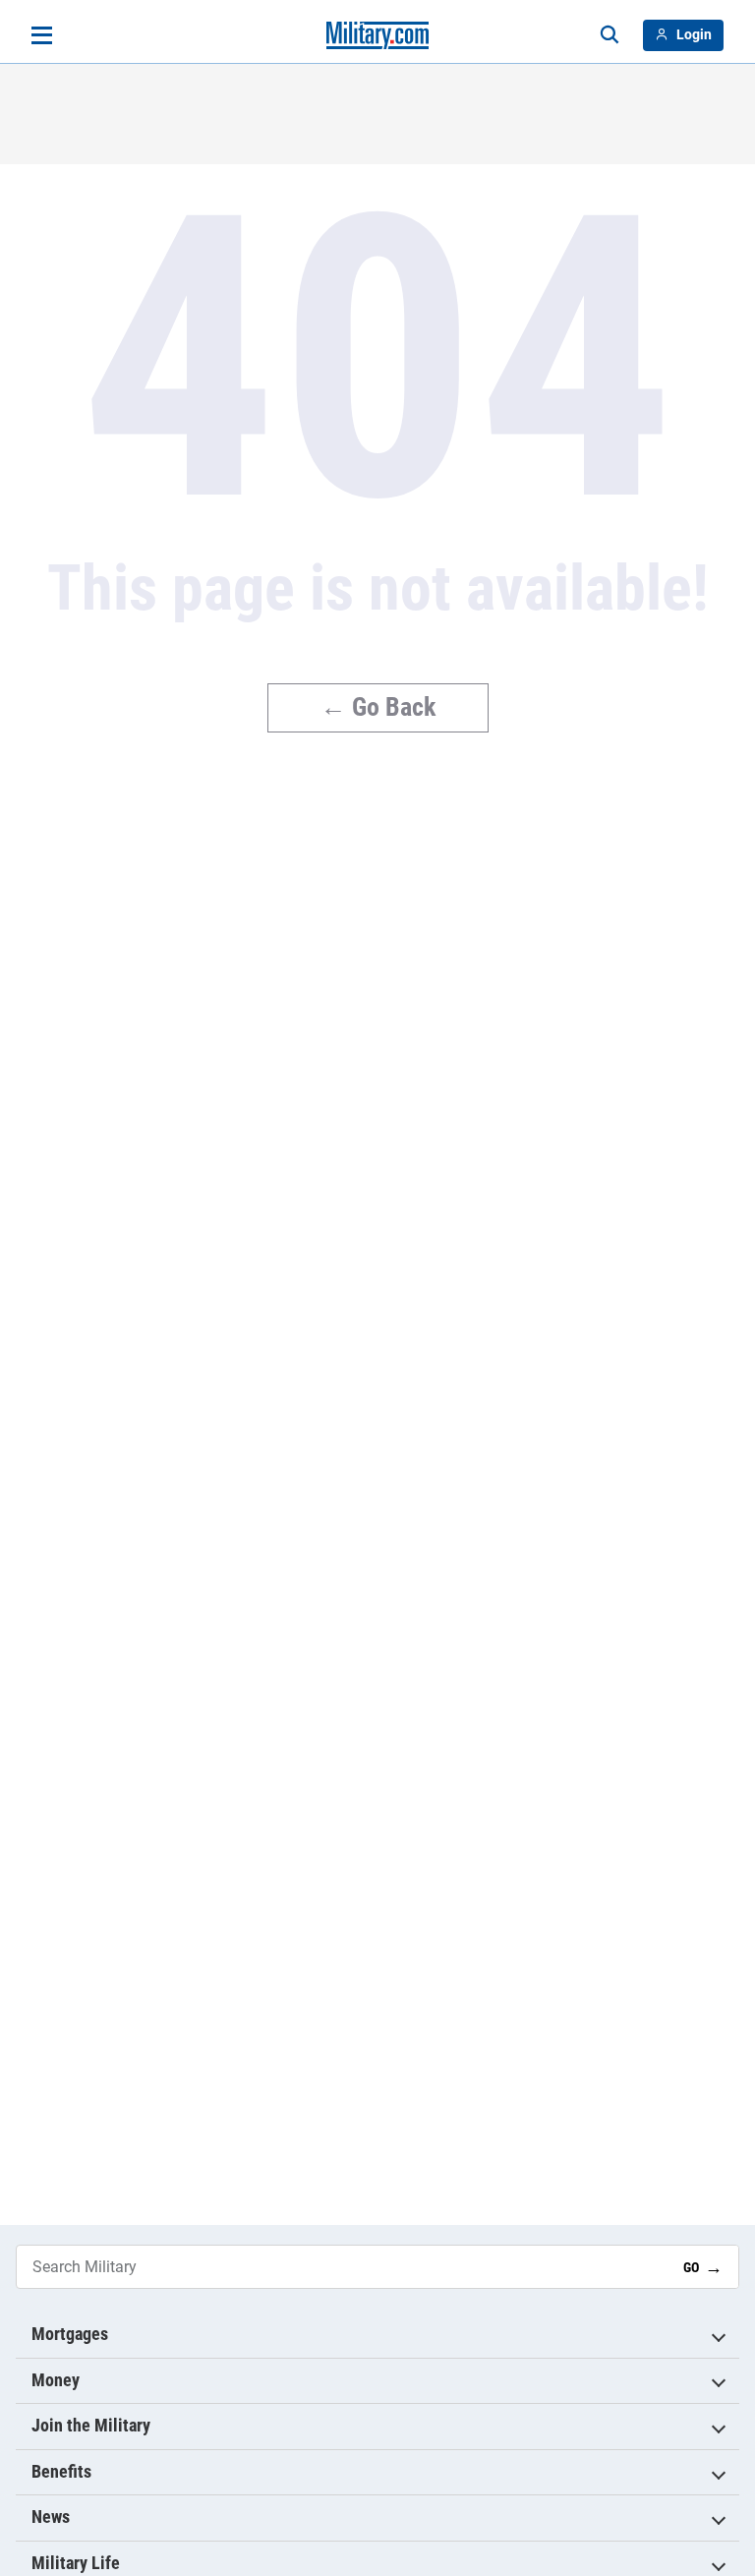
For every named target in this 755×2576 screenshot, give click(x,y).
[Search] (610, 35)
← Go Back (378, 707)
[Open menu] (42, 35)
